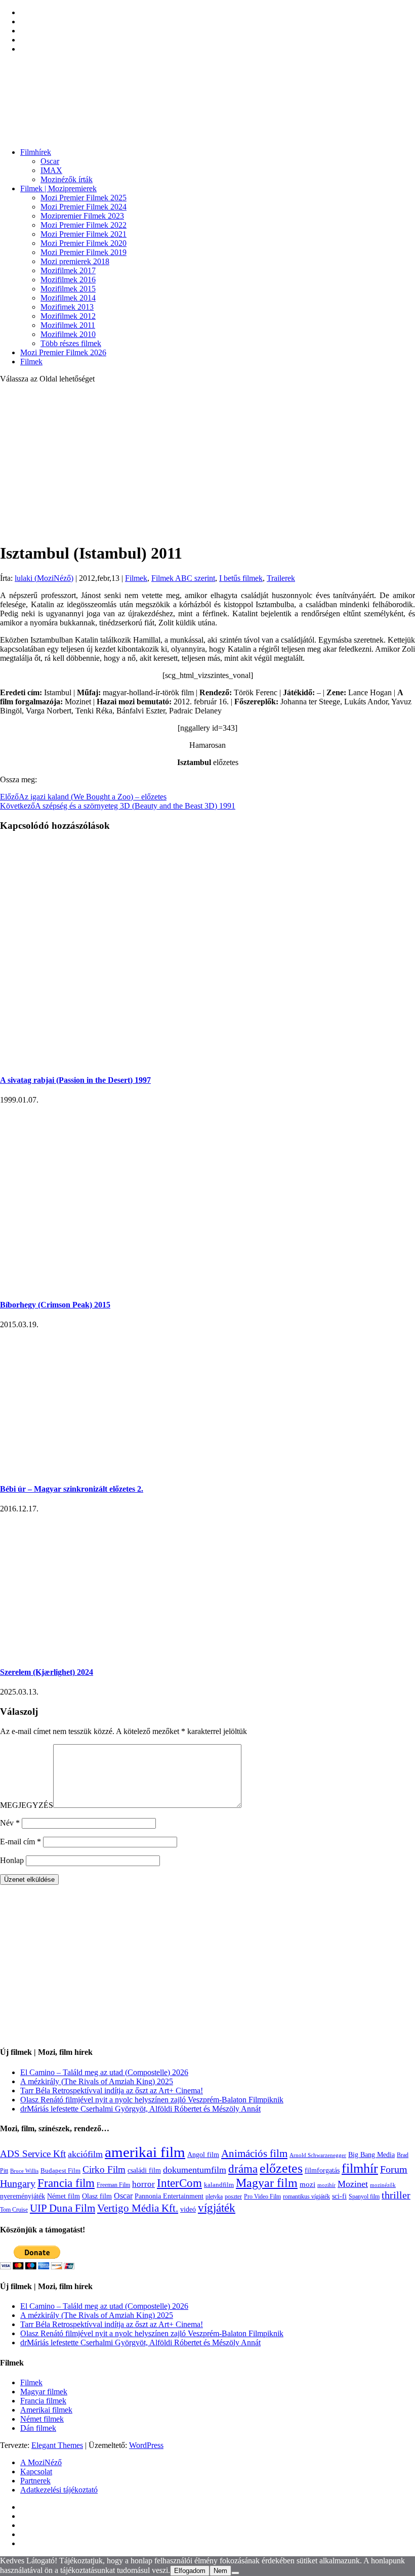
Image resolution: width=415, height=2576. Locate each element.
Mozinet (353, 2184)
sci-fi (339, 2196)
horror (143, 2184)
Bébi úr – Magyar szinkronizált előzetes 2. (72, 1489)
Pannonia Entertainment (169, 2196)
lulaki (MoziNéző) (44, 578)
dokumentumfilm (195, 2170)
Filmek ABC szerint (183, 578)
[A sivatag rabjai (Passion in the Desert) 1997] (197, 1060)
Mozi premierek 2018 (75, 261)
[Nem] (235, 2573)
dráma (243, 2169)
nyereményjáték (23, 2196)
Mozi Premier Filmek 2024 (84, 207)
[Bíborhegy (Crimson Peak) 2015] (162, 1285)
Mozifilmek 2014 (68, 298)
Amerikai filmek (46, 2410)
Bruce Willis (24, 2171)
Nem (220, 2571)
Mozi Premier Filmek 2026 (63, 352)
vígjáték (217, 2208)
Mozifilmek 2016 (68, 280)
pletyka (214, 2197)
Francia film (66, 2183)
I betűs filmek (241, 578)
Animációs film (254, 2153)
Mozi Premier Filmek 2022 (84, 225)
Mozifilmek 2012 (68, 316)
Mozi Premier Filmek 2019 (84, 252)
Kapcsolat (36, 2472)
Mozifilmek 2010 (68, 334)
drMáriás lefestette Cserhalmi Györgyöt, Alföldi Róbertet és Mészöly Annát (140, 2109)
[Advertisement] (207, 462)
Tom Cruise (14, 2210)
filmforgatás (322, 2170)
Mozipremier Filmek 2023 (82, 216)
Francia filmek (43, 2401)
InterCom (179, 2183)
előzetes (281, 2168)
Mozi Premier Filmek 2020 (84, 243)
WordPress (146, 2445)
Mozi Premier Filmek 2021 (84, 234)
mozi (307, 2184)
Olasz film (97, 2196)
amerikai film (145, 2152)
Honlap (12, 1860)
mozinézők (383, 2185)
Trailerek (281, 578)
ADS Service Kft (33, 2154)
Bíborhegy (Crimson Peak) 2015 (55, 1305)
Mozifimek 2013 (67, 307)
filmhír (360, 2168)
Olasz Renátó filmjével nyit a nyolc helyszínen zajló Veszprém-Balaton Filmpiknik (152, 2100)
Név (10, 1823)
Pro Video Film (262, 2197)
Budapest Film (60, 2170)
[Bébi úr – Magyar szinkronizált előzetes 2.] (162, 1469)
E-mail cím (20, 1842)
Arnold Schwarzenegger (318, 2155)
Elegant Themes (57, 2445)
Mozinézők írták (67, 179)
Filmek (31, 362)
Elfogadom (190, 2571)
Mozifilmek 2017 (68, 270)
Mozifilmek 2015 (68, 289)
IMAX (51, 170)
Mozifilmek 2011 (68, 325)
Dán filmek (38, 2428)
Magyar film (267, 2183)
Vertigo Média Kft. (138, 2208)
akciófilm (85, 2154)
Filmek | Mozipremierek (58, 188)
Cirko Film (104, 2169)
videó (188, 2209)
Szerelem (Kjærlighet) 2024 (47, 1672)
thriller (396, 2195)
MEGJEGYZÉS (27, 1805)
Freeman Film (113, 2185)
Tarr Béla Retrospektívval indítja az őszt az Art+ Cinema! (112, 2091)
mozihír (326, 2185)
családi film (144, 2170)
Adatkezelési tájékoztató (59, 2490)
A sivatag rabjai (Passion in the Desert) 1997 (75, 1080)
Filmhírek (36, 152)
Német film (64, 2196)
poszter (233, 2197)
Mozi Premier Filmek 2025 (84, 198)
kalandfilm (219, 2185)
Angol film (203, 2155)
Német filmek (42, 2419)
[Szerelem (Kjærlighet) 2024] (111, 1652)
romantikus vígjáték (306, 2197)
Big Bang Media (371, 2155)
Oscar (50, 161)
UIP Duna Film (63, 2208)
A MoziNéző (41, 2462)
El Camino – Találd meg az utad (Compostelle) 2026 (104, 2072)
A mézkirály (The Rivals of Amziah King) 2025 (97, 2081)
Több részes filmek (71, 343)
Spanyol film (364, 2197)
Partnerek (35, 2481)
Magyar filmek (44, 2392)
